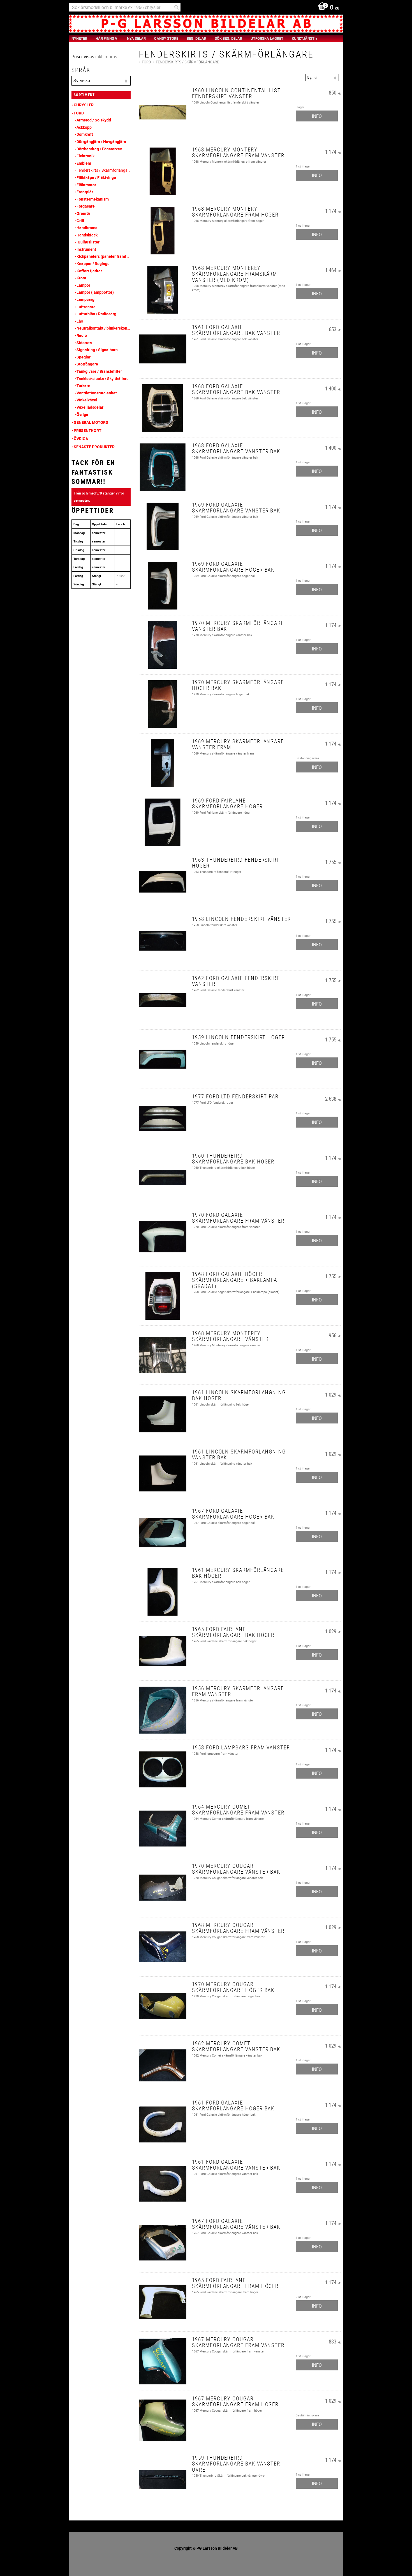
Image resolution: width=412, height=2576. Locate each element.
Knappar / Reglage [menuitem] (93, 264)
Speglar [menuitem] (84, 357)
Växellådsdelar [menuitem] (90, 407)
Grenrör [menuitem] (83, 213)
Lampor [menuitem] (83, 285)
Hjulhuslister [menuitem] (88, 242)
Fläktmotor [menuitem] (86, 185)
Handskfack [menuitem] (87, 235)
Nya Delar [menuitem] (136, 38)
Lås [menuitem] (80, 321)
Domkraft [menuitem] (85, 134)
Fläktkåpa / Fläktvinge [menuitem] (96, 177)
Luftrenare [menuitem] (86, 307)
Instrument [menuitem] (86, 249)
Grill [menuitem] (80, 221)
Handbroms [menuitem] (87, 228)
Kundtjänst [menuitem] (303, 38)
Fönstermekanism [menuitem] (93, 199)
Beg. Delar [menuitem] (196, 38)
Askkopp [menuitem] (84, 127)
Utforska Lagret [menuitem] (267, 38)
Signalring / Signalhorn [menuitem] (97, 350)
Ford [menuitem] (79, 113)
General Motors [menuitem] (91, 422)
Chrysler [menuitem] (84, 105)
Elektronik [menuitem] (85, 156)
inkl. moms (106, 57)
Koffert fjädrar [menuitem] (89, 271)
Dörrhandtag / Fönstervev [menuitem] (99, 149)
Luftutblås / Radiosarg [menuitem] (96, 314)
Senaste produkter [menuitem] (94, 447)
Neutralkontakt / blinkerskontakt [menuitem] (104, 328)
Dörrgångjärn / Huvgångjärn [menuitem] (101, 142)
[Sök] (177, 7)
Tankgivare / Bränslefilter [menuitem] (99, 371)
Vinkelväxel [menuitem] (87, 400)
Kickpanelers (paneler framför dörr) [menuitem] (104, 256)
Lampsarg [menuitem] (85, 299)
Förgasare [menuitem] (86, 206)
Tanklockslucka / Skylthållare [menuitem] (103, 379)
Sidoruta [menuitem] (84, 343)
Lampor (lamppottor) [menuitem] (95, 292)
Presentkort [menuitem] (88, 430)
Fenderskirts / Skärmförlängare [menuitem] (104, 170)
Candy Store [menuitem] (166, 38)
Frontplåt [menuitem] (85, 192)
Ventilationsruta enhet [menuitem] (97, 393)
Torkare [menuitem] (83, 386)
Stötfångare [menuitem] (87, 364)
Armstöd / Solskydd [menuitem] (94, 120)
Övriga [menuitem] (82, 414)
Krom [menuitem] (81, 278)
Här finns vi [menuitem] (107, 38)
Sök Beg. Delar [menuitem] (228, 38)
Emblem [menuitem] (84, 163)
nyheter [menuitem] (79, 38)
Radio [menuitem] (82, 335)
